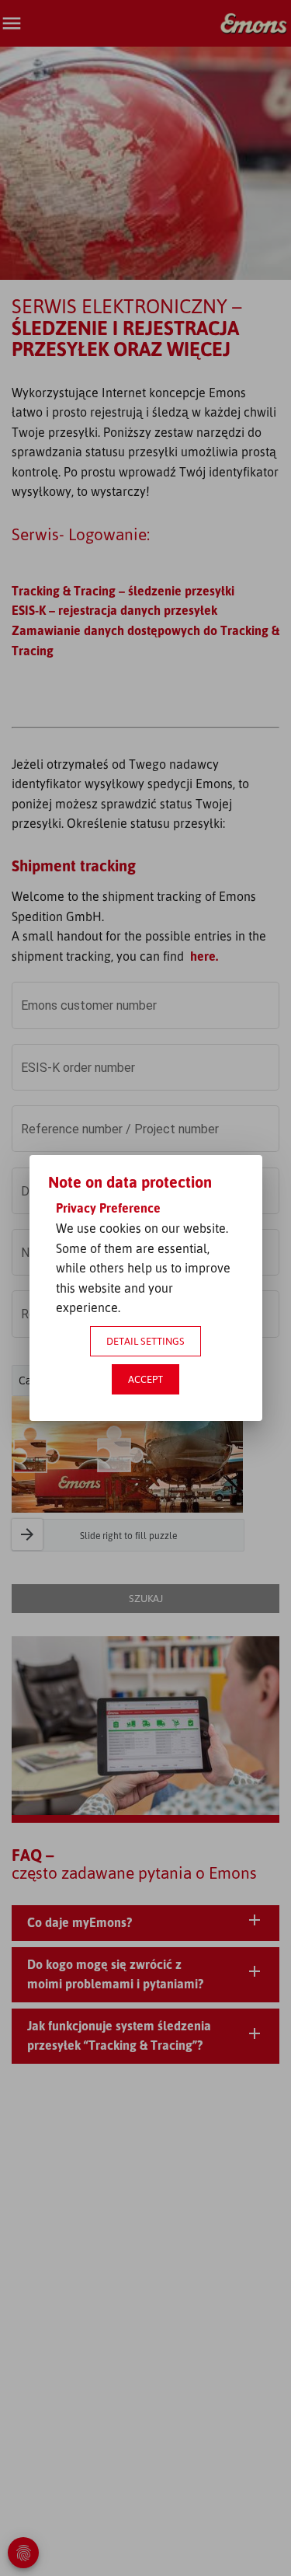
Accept (145, 1379)
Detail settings (145, 1341)
